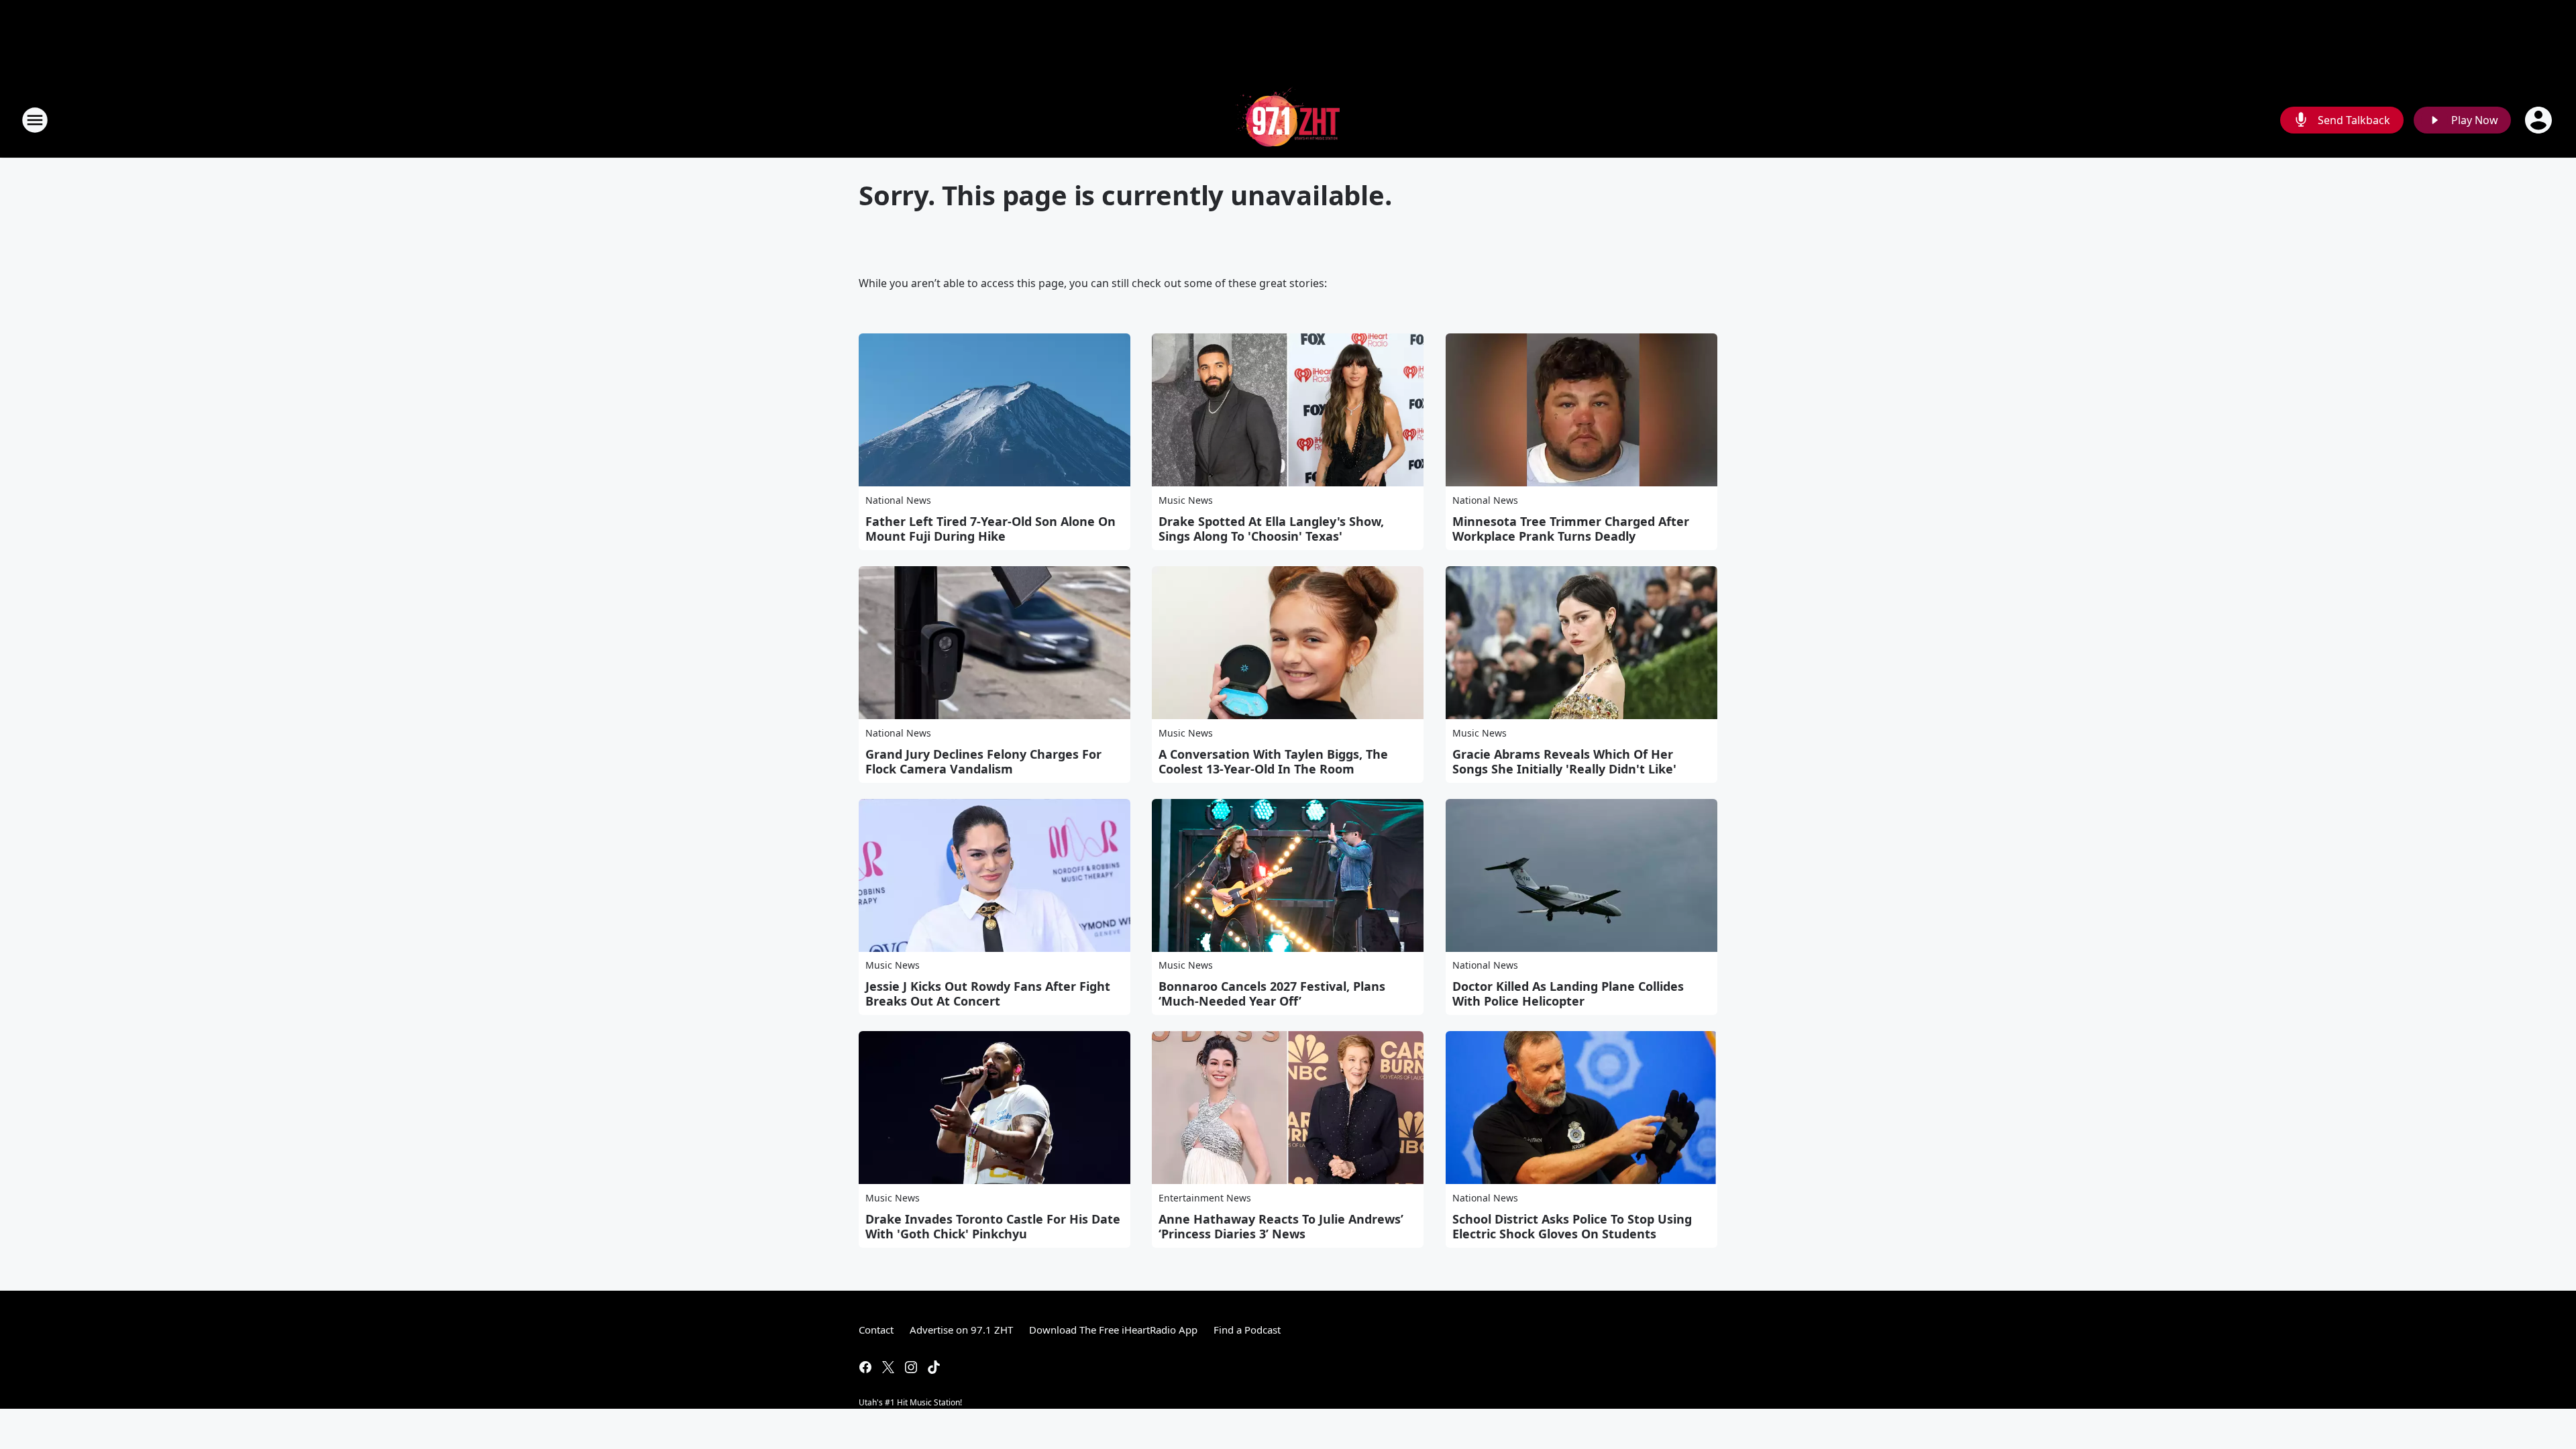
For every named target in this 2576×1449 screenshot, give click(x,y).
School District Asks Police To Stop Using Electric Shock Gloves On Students (1572, 1226)
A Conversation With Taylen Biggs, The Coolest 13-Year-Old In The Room (1273, 761)
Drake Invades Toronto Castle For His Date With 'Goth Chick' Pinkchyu (993, 1226)
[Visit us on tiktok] (934, 1367)
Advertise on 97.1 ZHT (961, 1330)
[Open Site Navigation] (35, 120)
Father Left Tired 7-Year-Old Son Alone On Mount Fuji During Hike (990, 529)
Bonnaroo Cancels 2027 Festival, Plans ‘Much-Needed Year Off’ (1272, 994)
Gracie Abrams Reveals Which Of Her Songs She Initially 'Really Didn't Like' (1564, 761)
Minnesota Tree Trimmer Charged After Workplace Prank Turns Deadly (1571, 529)
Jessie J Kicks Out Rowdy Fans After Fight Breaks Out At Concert (988, 994)
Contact (876, 1330)
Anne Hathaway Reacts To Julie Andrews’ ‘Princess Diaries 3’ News (1281, 1226)
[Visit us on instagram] (911, 1367)
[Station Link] (1288, 120)
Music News (1186, 500)
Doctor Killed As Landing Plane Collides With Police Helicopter (1568, 994)
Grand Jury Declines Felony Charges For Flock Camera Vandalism (983, 761)
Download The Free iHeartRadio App (1113, 1330)
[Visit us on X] (888, 1367)
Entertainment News (1205, 1198)
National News (898, 500)
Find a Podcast (1247, 1330)
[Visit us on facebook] (865, 1367)
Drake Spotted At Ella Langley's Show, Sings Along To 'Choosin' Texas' (1271, 529)
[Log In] (2540, 120)
